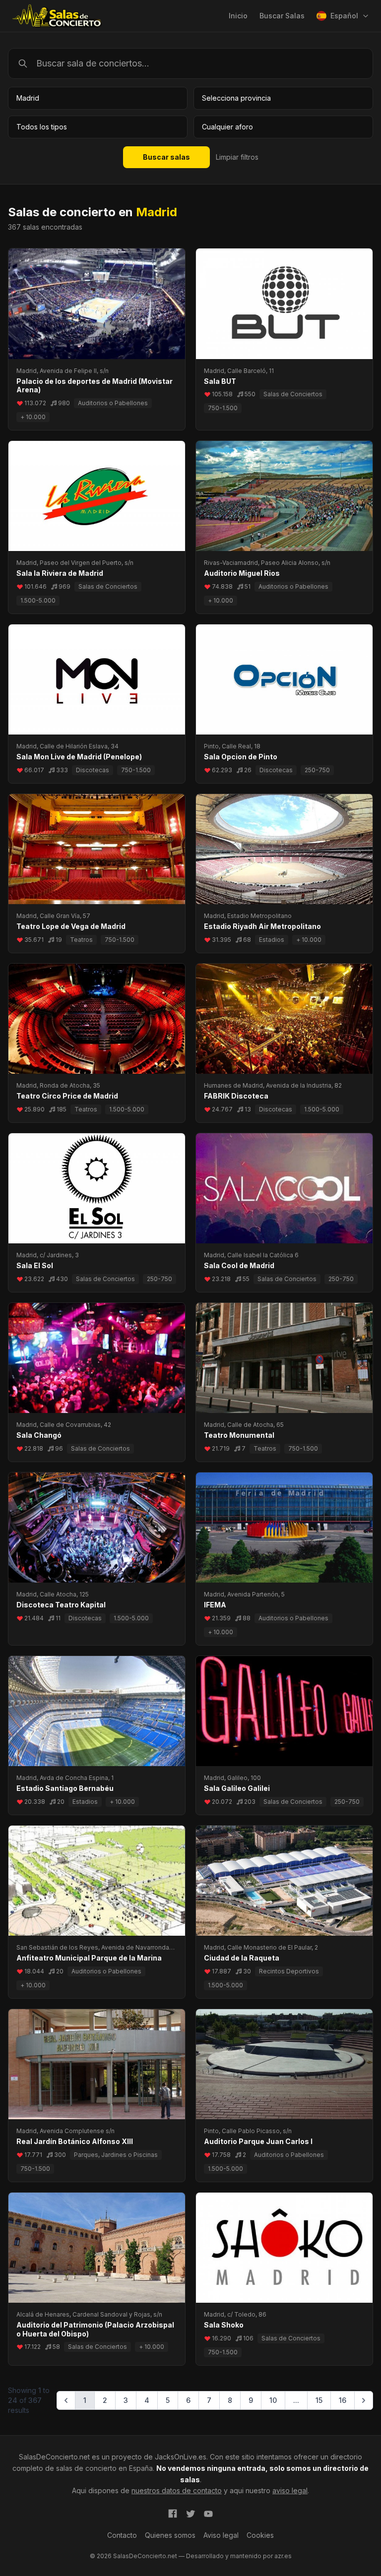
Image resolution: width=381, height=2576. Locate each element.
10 (273, 2400)
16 (343, 2400)
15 (319, 2400)
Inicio (238, 16)
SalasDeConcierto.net (54, 2457)
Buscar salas (166, 157)
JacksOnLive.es (181, 2457)
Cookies (260, 2535)
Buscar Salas (282, 16)
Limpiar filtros (237, 157)
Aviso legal (221, 2535)
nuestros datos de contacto (177, 2490)
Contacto (122, 2535)
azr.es (283, 2556)
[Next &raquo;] (364, 2400)
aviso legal (290, 2490)
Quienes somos (170, 2535)
